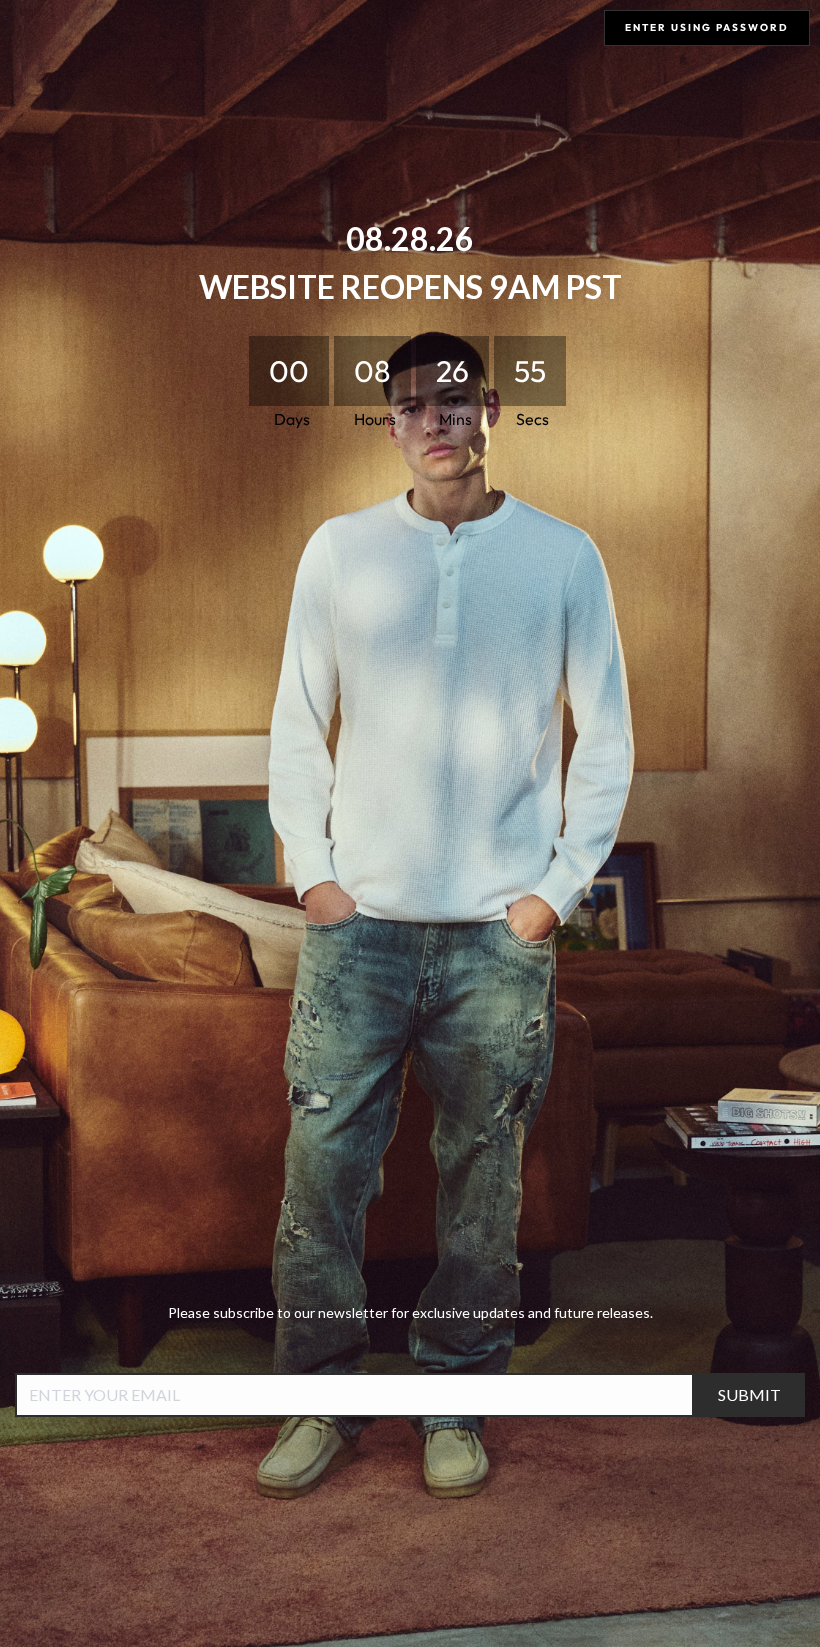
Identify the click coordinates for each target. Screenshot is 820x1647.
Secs (532, 419)
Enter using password (707, 27)
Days (291, 419)
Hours (374, 419)
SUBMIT (749, 1394)
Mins (454, 419)
